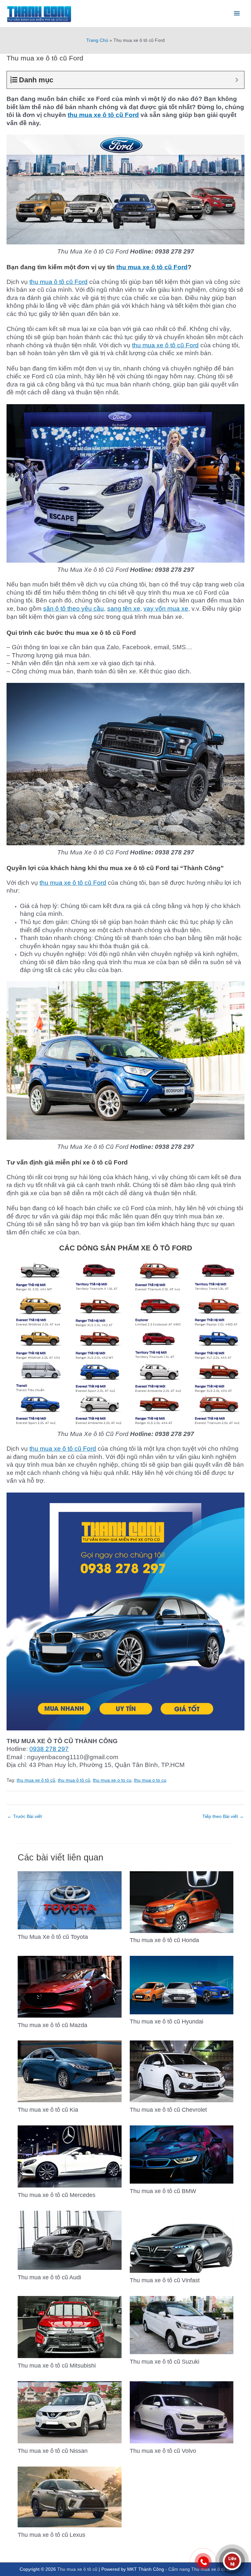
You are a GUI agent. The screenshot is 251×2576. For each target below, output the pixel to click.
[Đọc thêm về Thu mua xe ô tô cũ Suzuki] (182, 2325)
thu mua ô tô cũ (74, 1780)
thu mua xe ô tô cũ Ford (103, 115)
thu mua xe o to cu (112, 1780)
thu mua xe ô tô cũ (36, 1780)
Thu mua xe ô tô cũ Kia (48, 2110)
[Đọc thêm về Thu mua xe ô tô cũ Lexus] (69, 2496)
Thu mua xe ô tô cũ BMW (163, 2191)
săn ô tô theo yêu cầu (74, 609)
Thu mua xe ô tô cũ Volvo (163, 2451)
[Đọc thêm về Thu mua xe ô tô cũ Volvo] (182, 2412)
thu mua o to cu (150, 1780)
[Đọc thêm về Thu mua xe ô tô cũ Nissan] (69, 2412)
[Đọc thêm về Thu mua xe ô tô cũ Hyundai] (182, 1985)
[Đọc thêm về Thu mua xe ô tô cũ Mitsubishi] (69, 2327)
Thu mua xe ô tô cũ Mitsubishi (57, 2365)
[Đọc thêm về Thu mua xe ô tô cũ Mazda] (69, 1986)
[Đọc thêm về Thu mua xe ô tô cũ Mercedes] (69, 2156)
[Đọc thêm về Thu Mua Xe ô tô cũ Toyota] (69, 1900)
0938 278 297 (49, 1749)
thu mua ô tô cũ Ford (59, 282)
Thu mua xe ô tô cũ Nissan (53, 2451)
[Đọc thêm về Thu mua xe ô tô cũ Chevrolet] (182, 2071)
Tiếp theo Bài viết (223, 1816)
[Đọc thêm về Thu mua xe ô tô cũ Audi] (69, 2240)
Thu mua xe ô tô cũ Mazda (52, 2025)
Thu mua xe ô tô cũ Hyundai (167, 2021)
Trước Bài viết (25, 1816)
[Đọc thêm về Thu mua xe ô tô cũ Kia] (69, 2071)
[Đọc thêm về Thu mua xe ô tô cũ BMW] (182, 2154)
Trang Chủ (97, 40)
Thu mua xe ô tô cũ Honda (164, 1940)
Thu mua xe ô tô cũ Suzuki (165, 2361)
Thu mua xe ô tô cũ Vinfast (165, 2280)
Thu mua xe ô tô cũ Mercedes (57, 2195)
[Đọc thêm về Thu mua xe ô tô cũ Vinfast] (182, 2242)
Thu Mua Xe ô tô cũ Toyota (53, 1937)
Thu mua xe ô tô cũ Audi (49, 2277)
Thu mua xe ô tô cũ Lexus (51, 2535)
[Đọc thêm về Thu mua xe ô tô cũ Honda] (182, 1902)
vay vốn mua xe (166, 609)
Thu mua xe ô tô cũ (77, 2569)
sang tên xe (124, 609)
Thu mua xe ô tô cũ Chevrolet (168, 2110)
